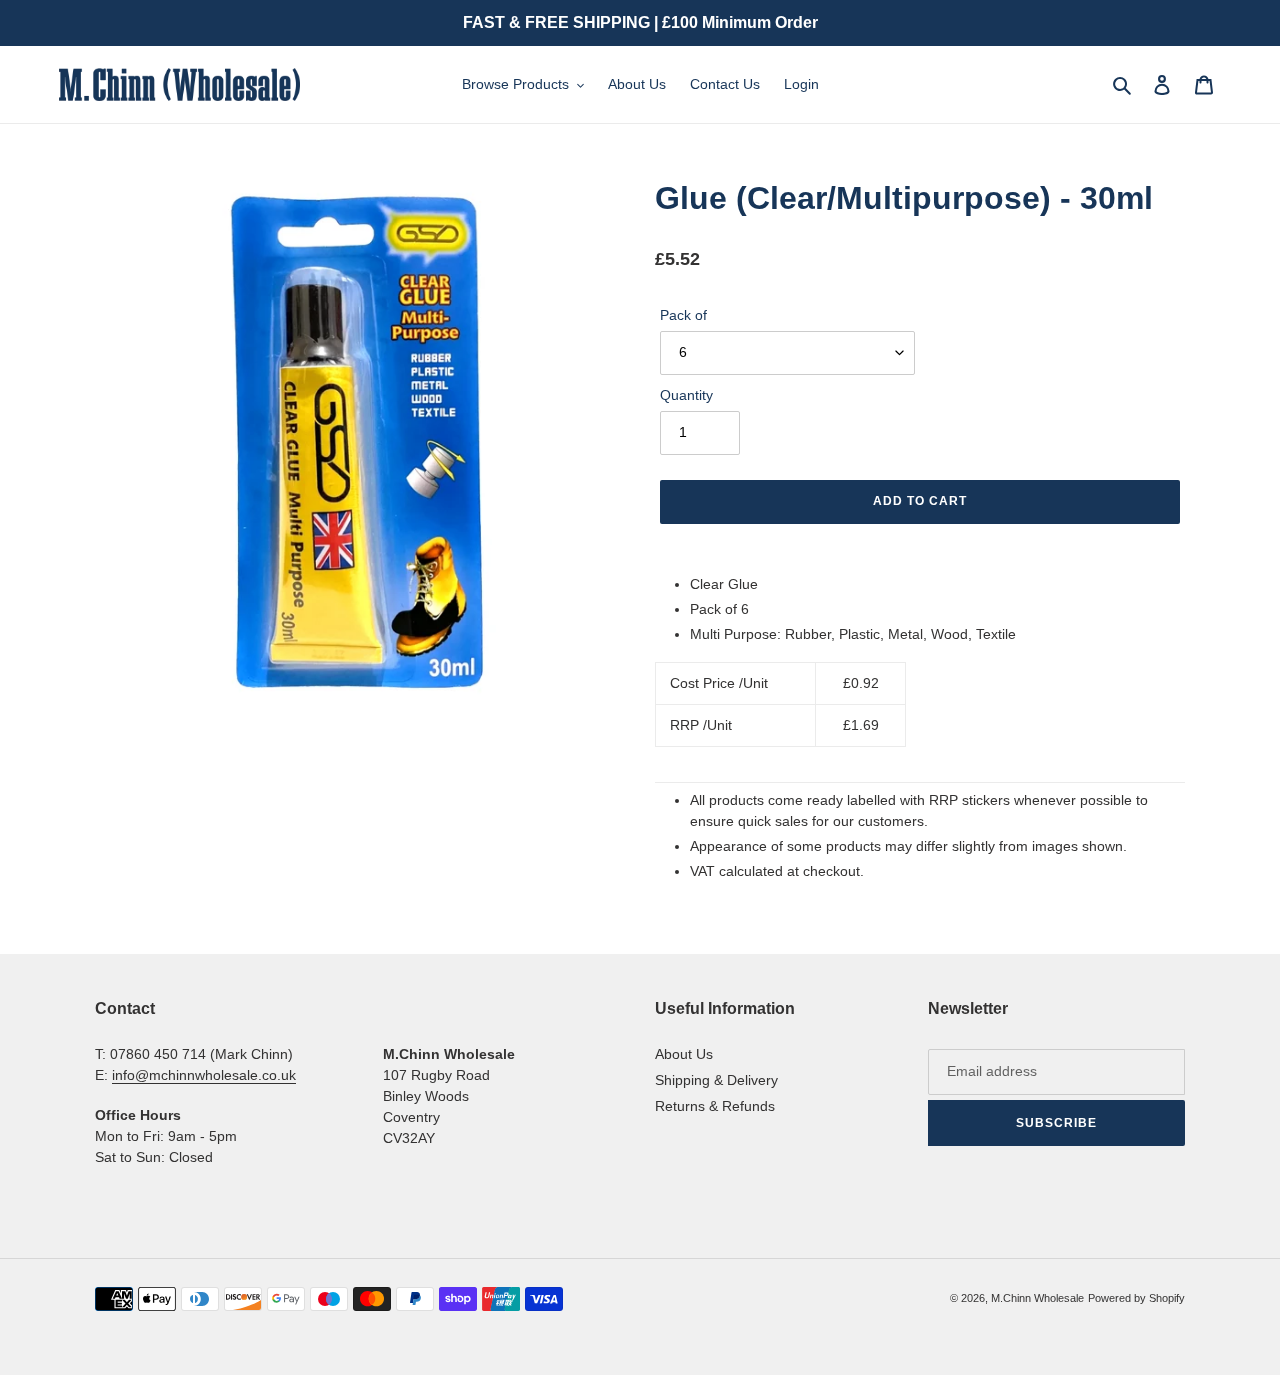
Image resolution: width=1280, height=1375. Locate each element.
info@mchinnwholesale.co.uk (204, 1075)
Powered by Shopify (1136, 1298)
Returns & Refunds (715, 1106)
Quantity (686, 395)
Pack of (683, 315)
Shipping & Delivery (716, 1080)
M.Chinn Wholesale (1037, 1298)
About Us (684, 1054)
